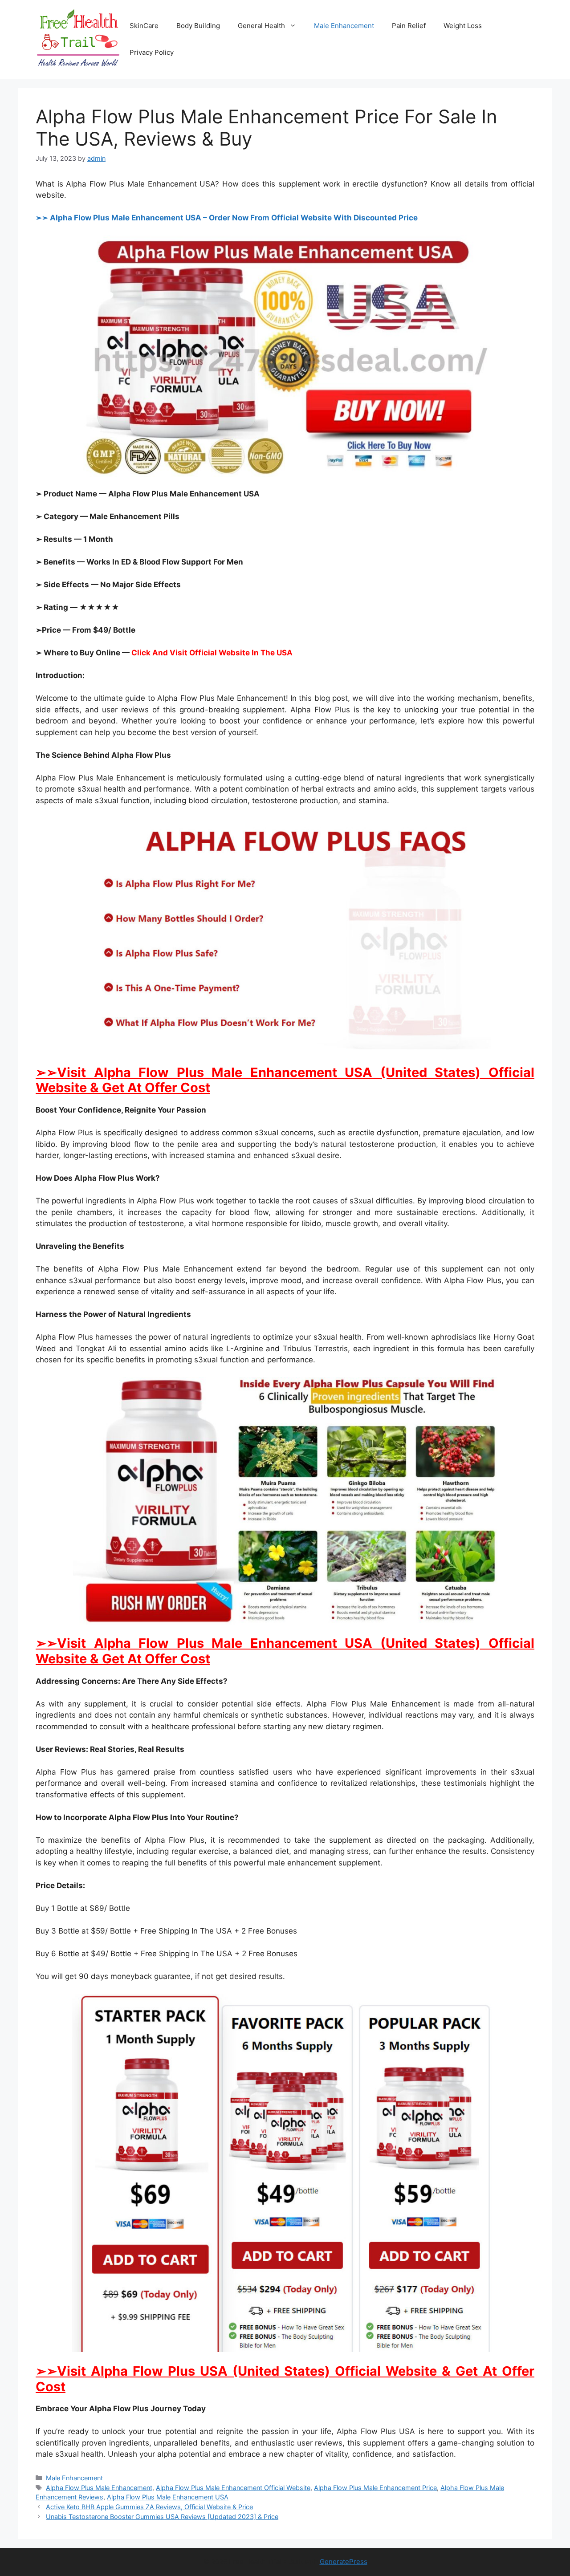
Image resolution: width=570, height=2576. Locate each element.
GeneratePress (344, 2562)
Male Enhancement (344, 26)
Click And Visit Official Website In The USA (212, 653)
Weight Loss (463, 26)
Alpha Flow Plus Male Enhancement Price (375, 2488)
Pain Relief (409, 26)
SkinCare (144, 26)
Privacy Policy (152, 52)
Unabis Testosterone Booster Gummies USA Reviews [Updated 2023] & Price (162, 2517)
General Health (261, 26)
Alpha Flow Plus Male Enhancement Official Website (233, 2488)
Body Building (198, 26)
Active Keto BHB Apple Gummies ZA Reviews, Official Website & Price (149, 2507)
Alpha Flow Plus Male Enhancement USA (168, 2497)
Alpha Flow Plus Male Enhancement (99, 2488)
